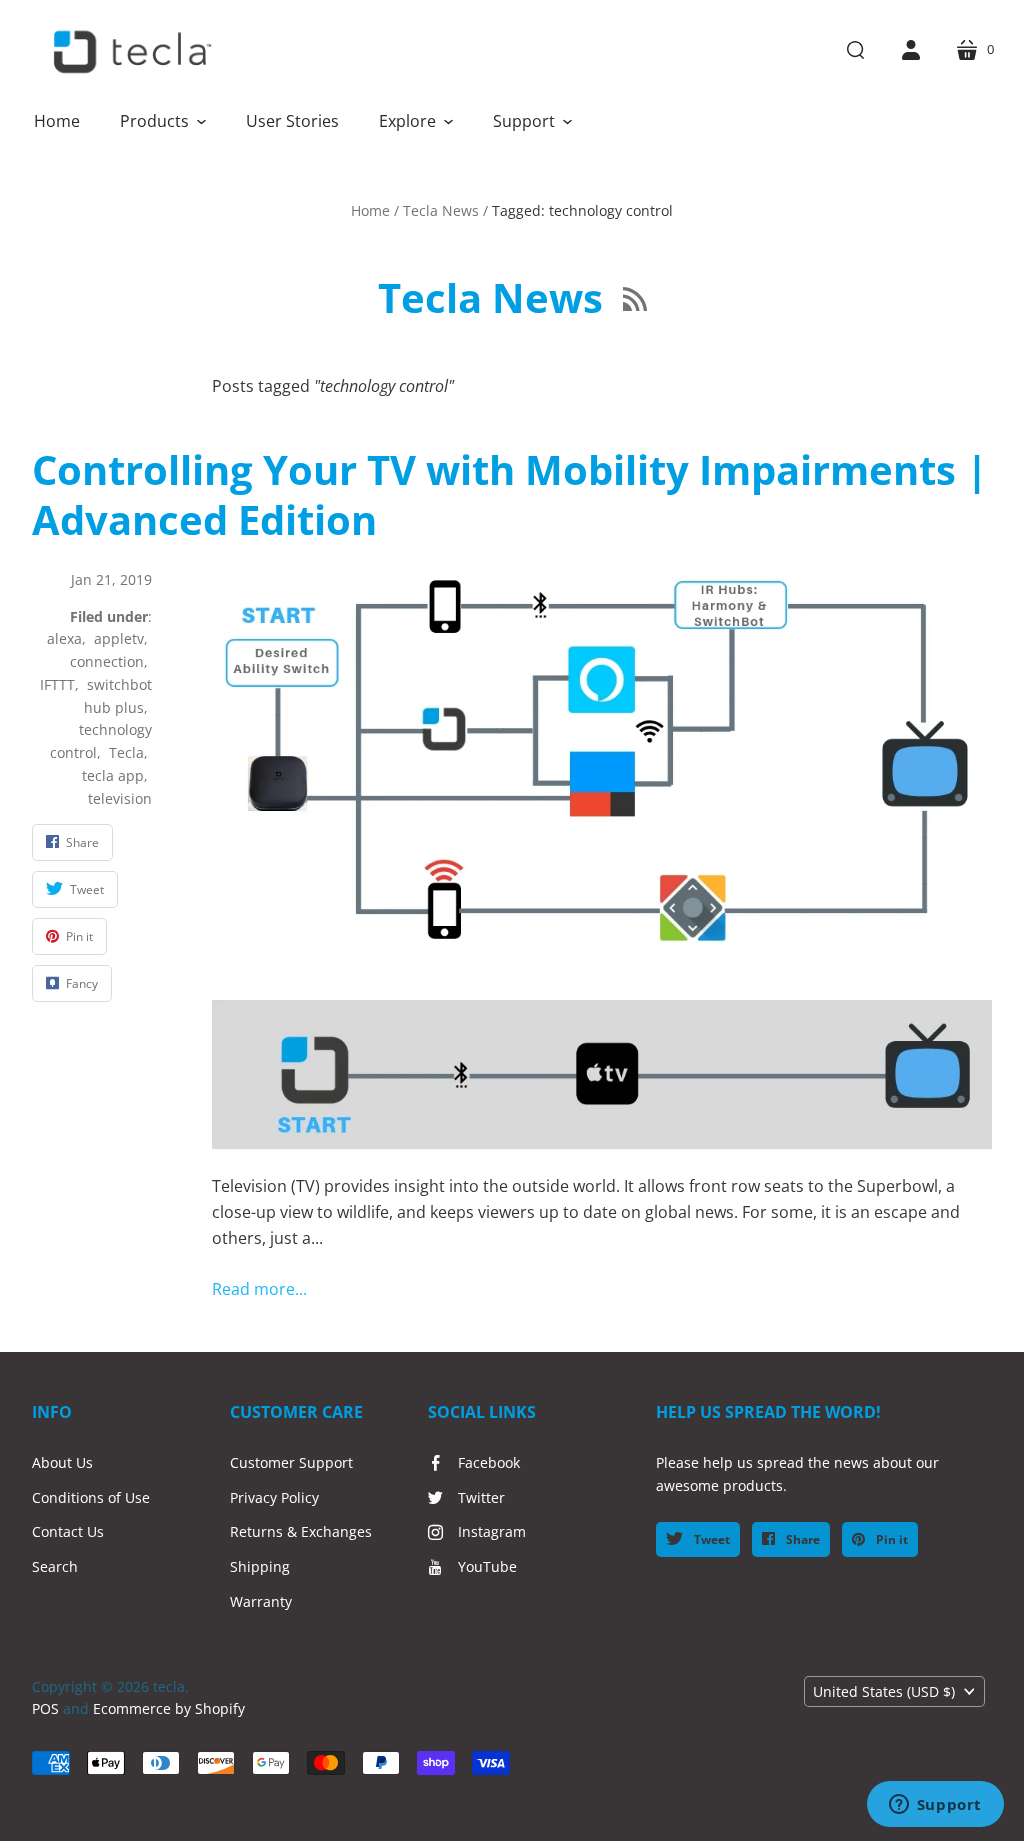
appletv (119, 638)
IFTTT (57, 684)
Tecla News (441, 210)
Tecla (126, 752)
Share (801, 1539)
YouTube (487, 1566)
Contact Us (68, 1531)
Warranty (261, 1601)
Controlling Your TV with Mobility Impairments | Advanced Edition (510, 494)
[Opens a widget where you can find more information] (935, 1806)
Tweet (710, 1539)
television (120, 798)
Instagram (492, 1531)
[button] (163, 121)
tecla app (113, 775)
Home (370, 210)
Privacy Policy (274, 1497)
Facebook (489, 1462)
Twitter (481, 1497)
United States (884, 1691)
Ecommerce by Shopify (169, 1708)
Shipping (260, 1566)
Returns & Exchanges (301, 1531)
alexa (64, 638)
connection (107, 661)
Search (55, 1566)
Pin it (890, 1539)
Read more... (259, 1289)
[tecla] (130, 52)
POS (45, 1708)
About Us (62, 1462)
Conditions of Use (91, 1497)
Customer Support (291, 1462)
